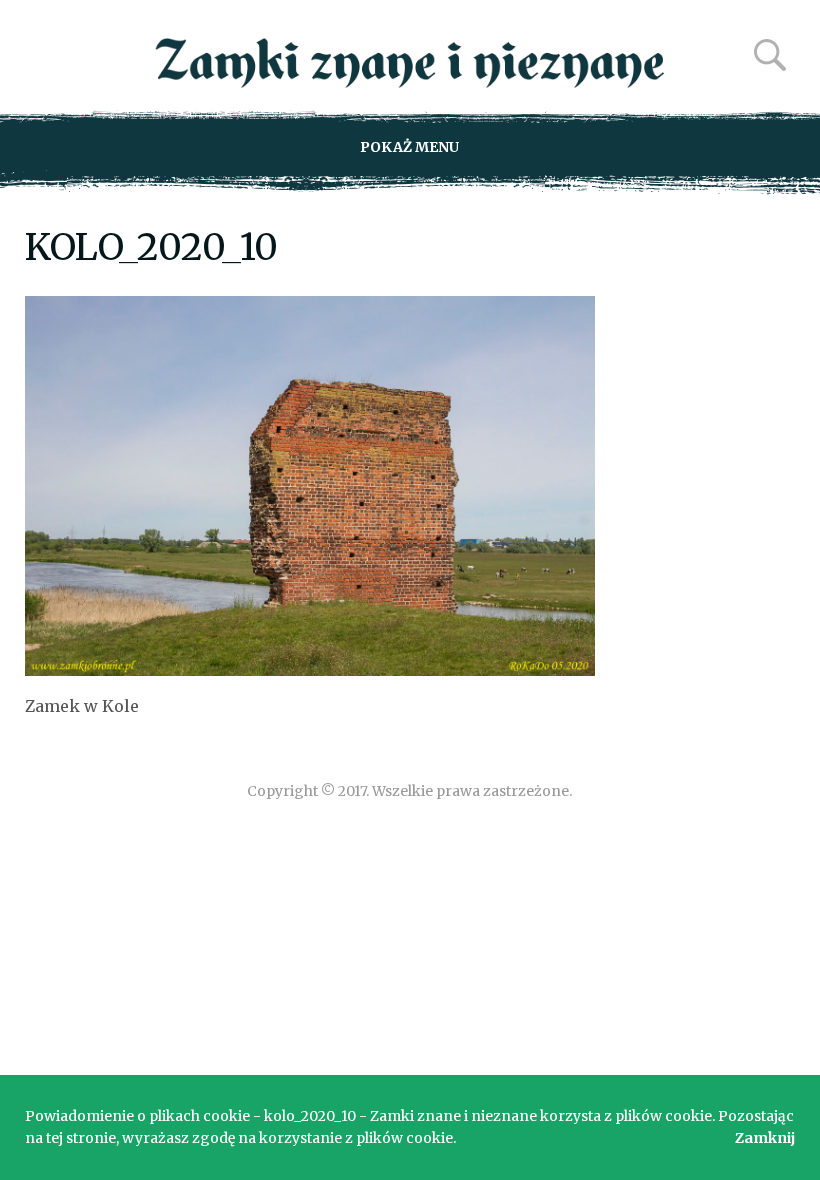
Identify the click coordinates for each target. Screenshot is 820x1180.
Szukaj (770, 55)
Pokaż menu (409, 147)
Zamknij (765, 1138)
